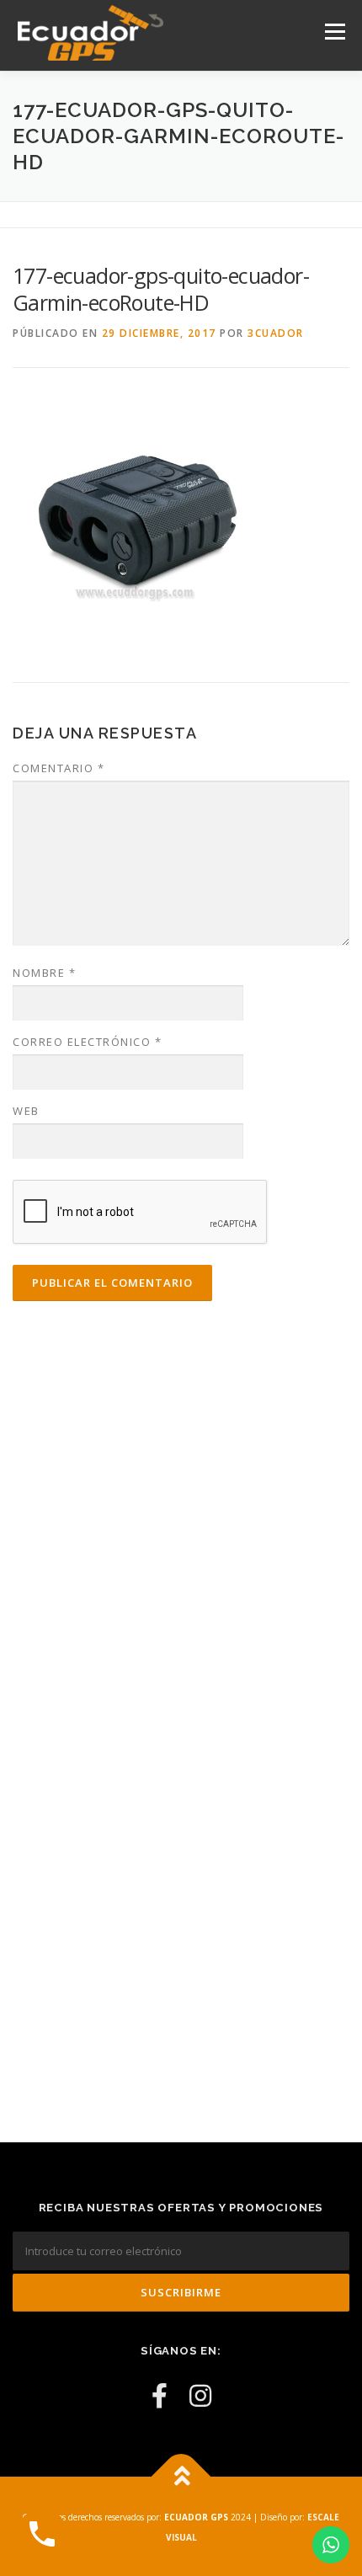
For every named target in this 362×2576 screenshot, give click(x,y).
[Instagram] (200, 2395)
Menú (334, 32)
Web (26, 1111)
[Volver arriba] (181, 2477)
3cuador (276, 333)
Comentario (59, 768)
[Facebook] (160, 2395)
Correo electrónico (87, 1042)
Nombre (44, 973)
